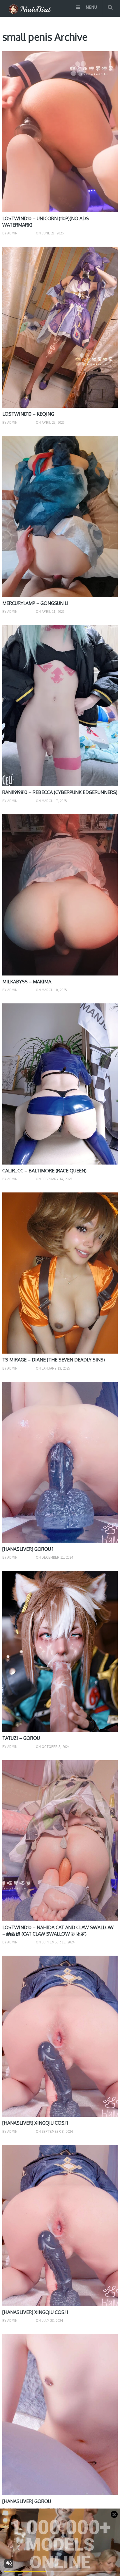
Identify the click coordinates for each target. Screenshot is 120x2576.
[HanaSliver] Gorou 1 (28, 1549)
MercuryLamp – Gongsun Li (35, 603)
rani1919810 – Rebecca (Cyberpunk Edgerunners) (60, 792)
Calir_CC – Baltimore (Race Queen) (44, 1171)
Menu (91, 7)
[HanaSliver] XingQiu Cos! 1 (35, 2123)
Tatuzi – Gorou (21, 1738)
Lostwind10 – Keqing (28, 414)
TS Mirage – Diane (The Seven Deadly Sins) (54, 1360)
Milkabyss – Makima (27, 982)
